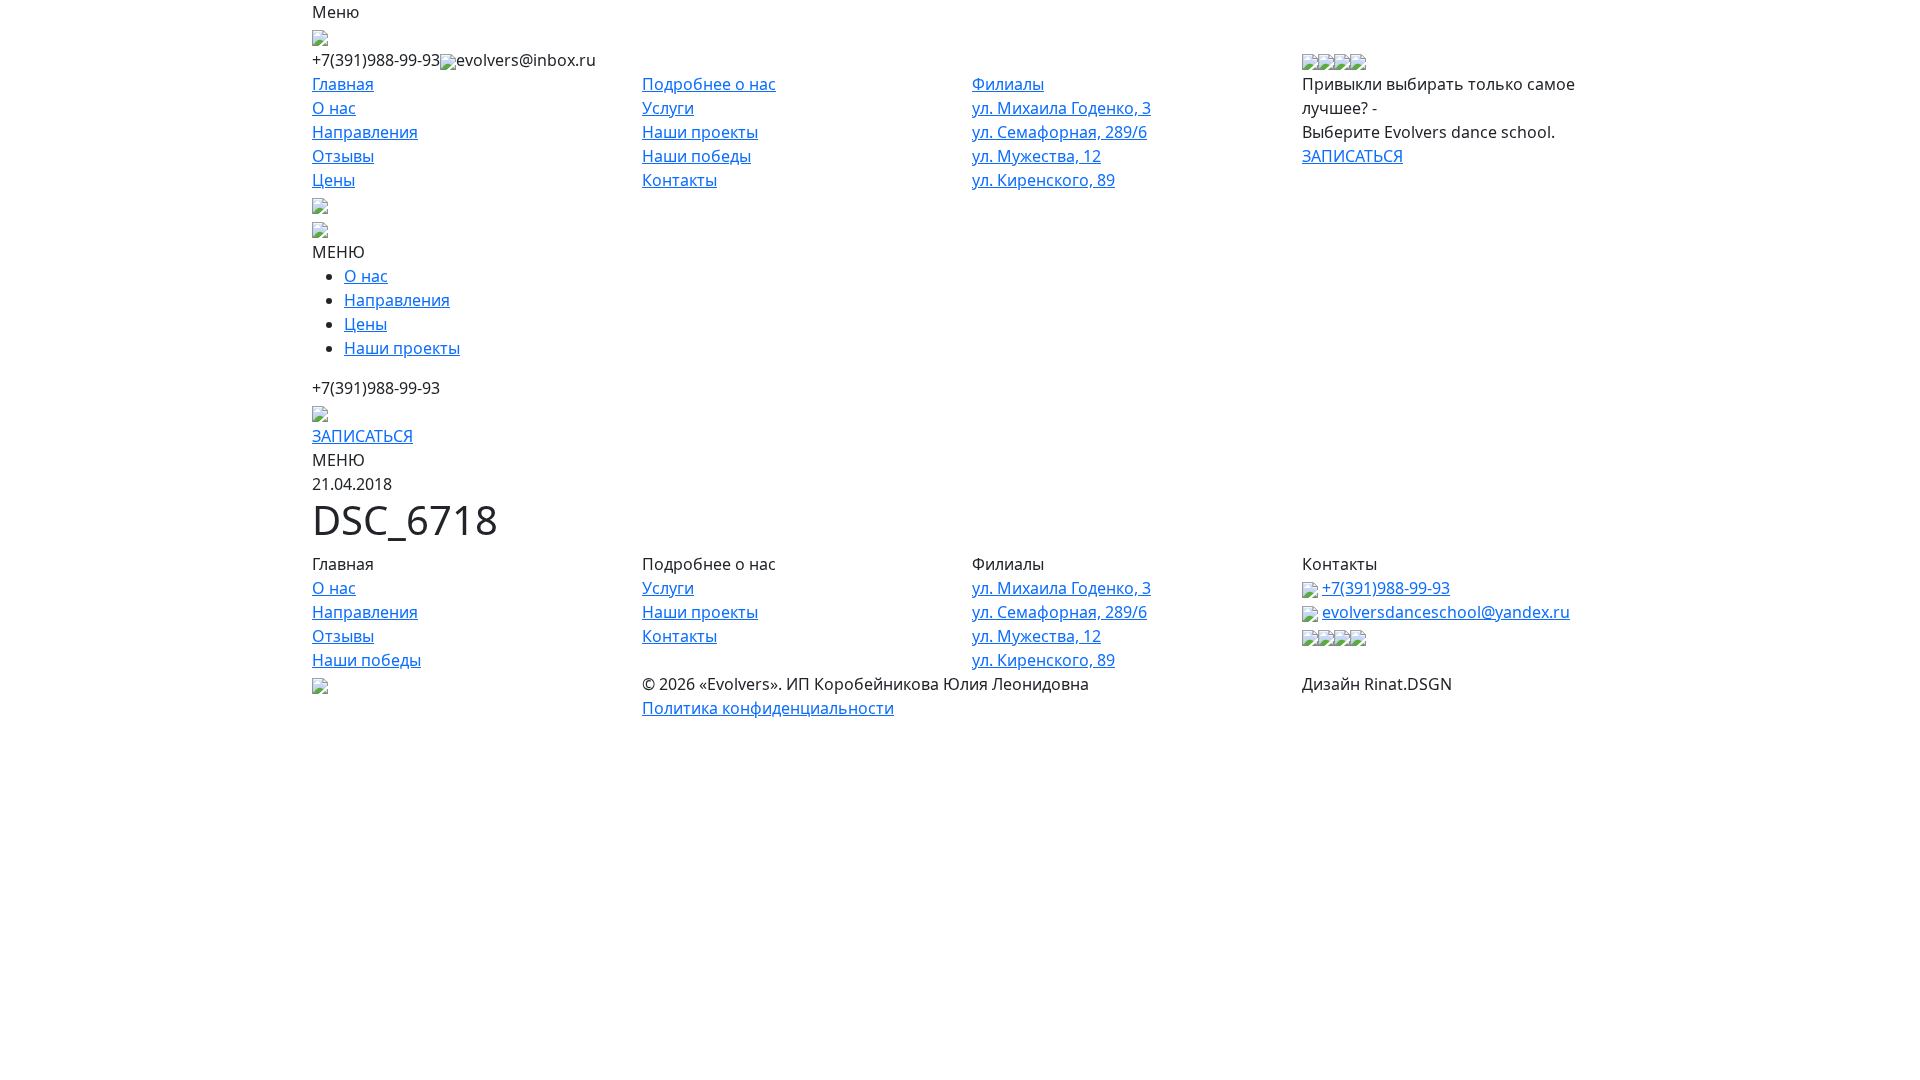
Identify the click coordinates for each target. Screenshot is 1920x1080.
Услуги (668, 108)
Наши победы (696, 156)
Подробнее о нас (709, 84)
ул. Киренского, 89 (1043, 180)
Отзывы (343, 156)
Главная (343, 84)
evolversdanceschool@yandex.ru (1446, 612)
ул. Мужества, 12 (1036, 156)
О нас (334, 108)
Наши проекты (700, 132)
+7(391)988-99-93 (1386, 588)
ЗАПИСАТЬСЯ (1352, 156)
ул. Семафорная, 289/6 (1059, 132)
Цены (333, 180)
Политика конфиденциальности (768, 708)
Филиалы (1008, 84)
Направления (365, 132)
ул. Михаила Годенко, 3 (1061, 108)
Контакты (679, 180)
